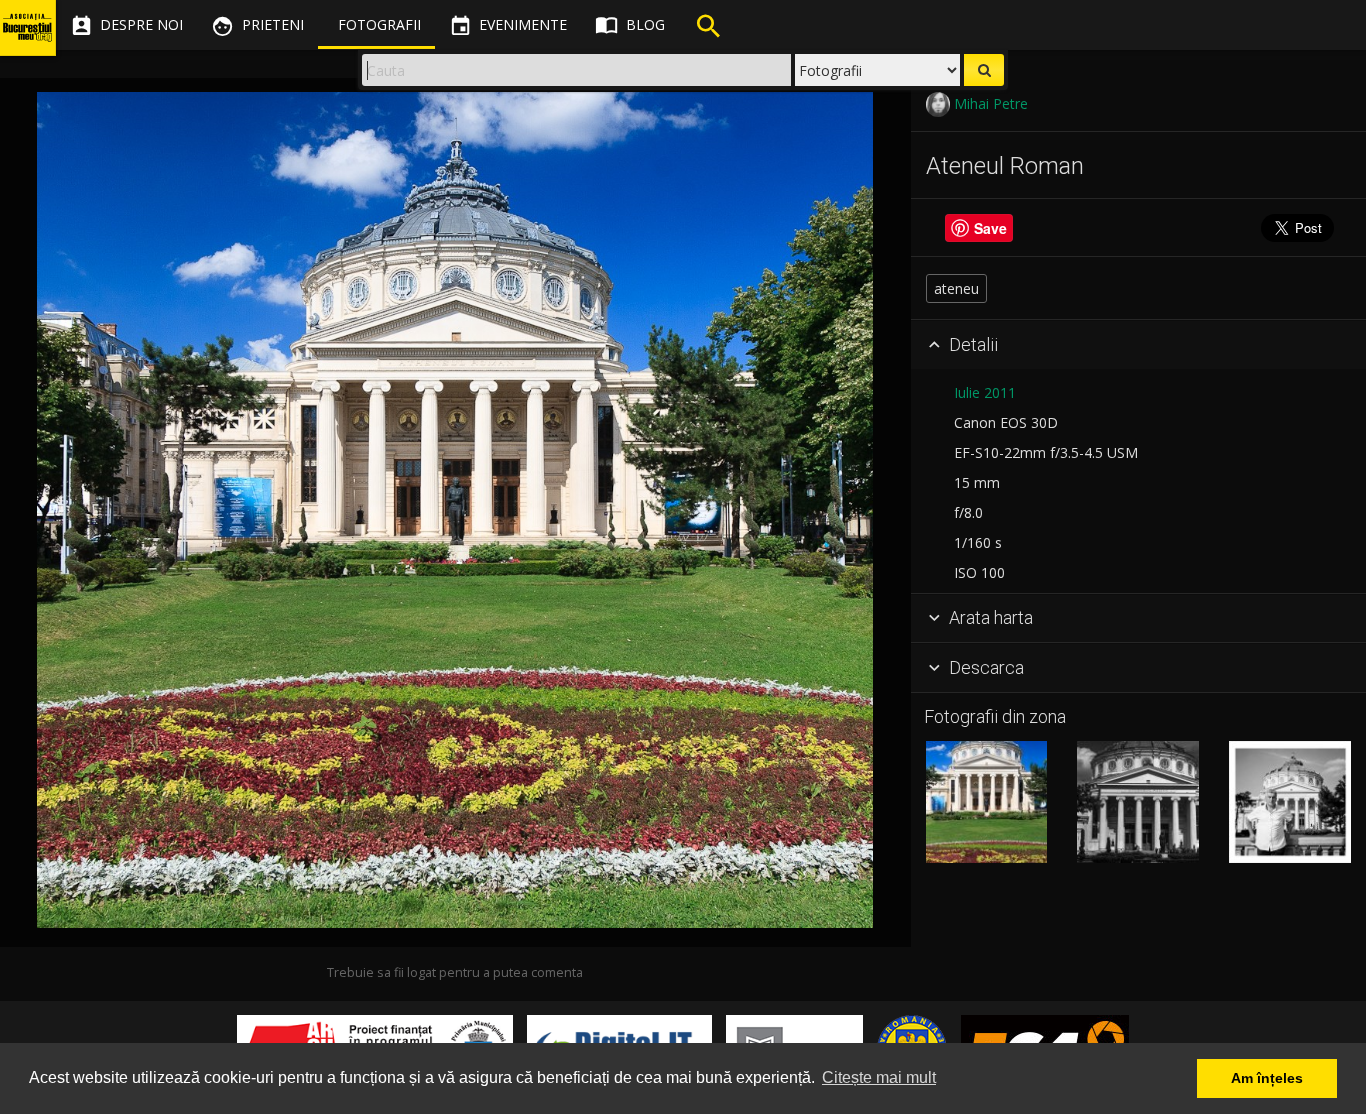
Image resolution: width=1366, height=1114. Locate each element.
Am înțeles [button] (1267, 1078)
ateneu (956, 288)
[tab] (1138, 345)
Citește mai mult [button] (879, 1077)
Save (990, 228)
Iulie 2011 (985, 392)
